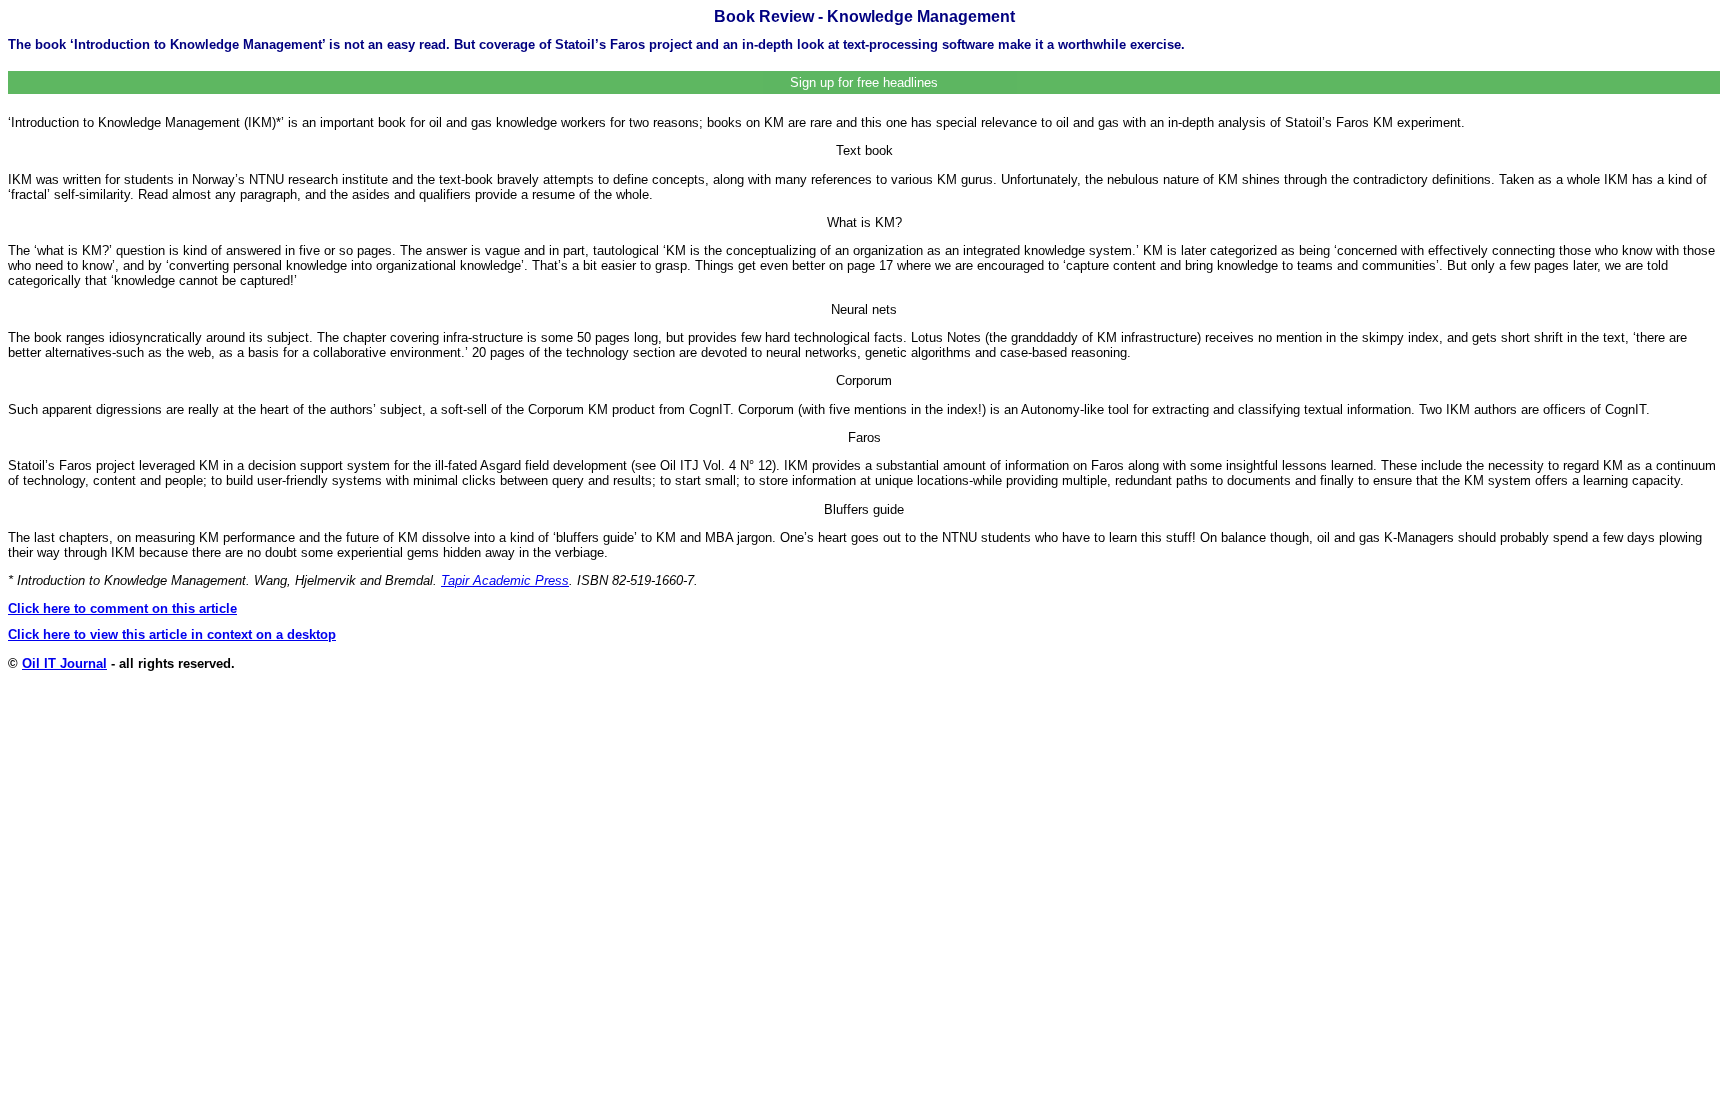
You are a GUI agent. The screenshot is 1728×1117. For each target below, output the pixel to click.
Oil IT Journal (64, 663)
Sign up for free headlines (864, 82)
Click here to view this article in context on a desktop (172, 634)
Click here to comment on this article (122, 608)
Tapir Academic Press (505, 580)
